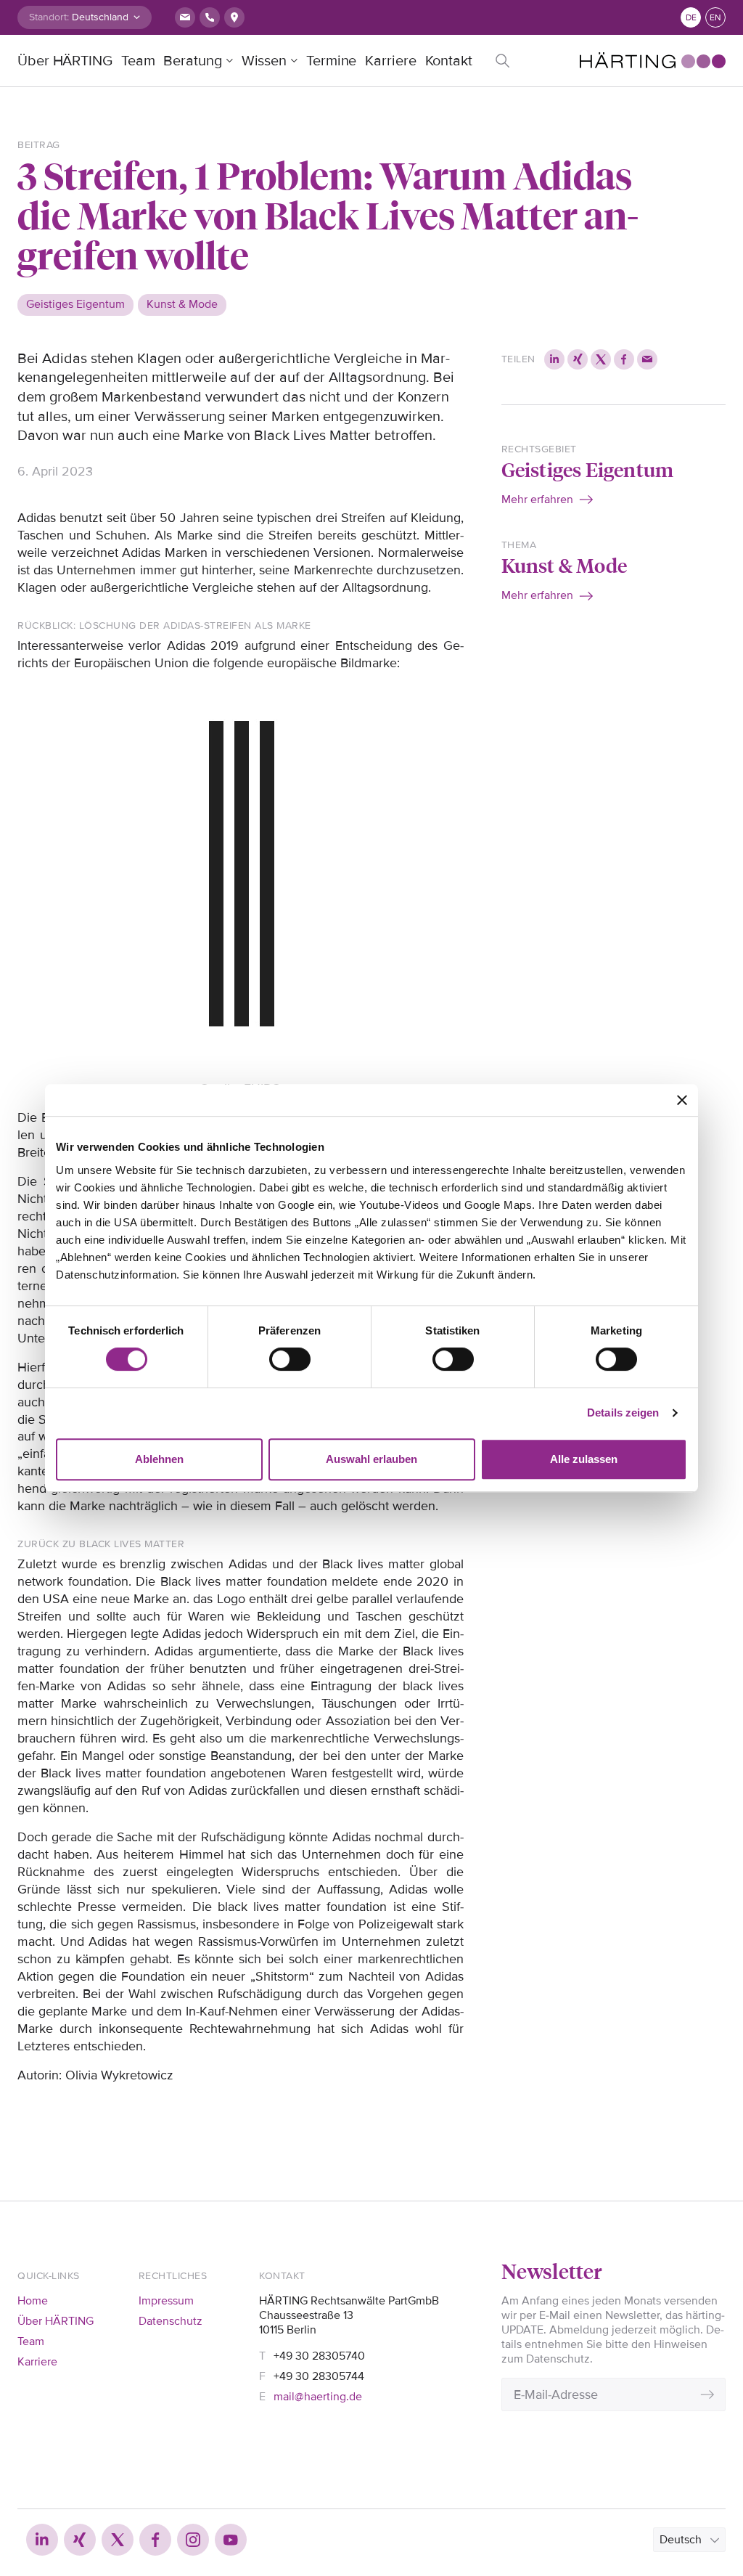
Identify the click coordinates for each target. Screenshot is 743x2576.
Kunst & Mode (564, 564)
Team (138, 61)
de (691, 18)
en (715, 18)
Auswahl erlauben (371, 1459)
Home (33, 2301)
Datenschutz (171, 2321)
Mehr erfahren (537, 500)
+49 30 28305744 (319, 2376)
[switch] (290, 1359)
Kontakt (449, 61)
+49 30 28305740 (319, 2356)
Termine (331, 61)
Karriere (390, 61)
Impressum (166, 2301)
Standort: (49, 17)
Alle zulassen (584, 1459)
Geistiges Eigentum (588, 469)
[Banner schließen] (682, 1100)
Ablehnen (159, 1459)
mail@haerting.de (318, 2397)
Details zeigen (623, 1413)
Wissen (264, 61)
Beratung (192, 61)
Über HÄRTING (65, 61)
